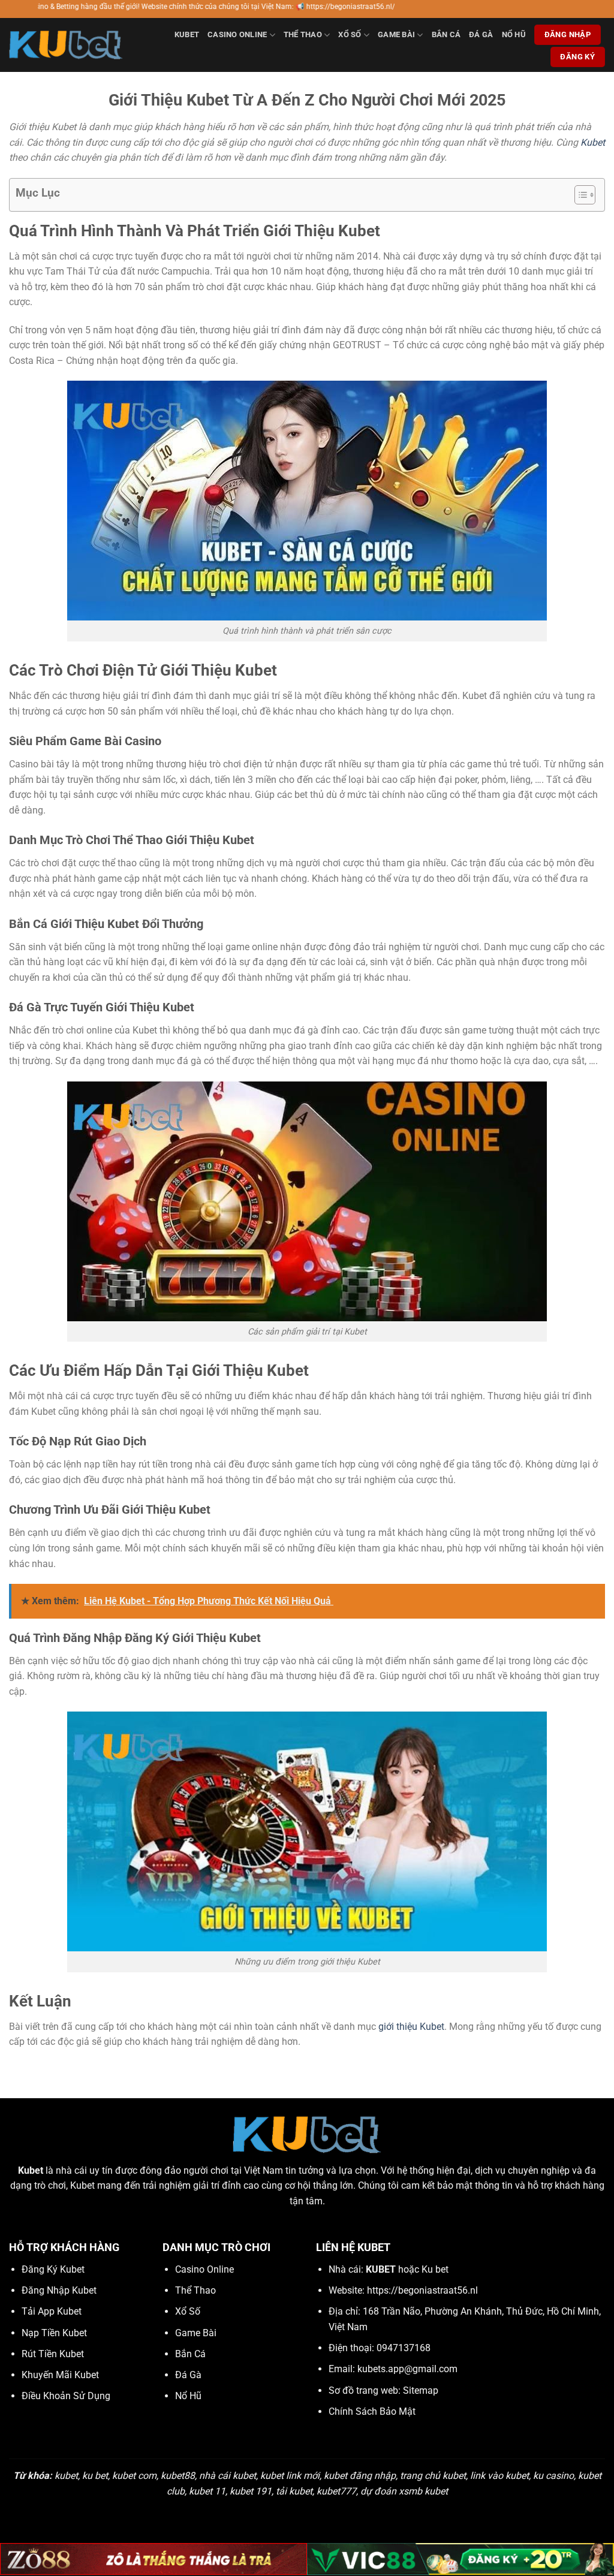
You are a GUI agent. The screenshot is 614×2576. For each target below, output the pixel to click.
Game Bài (396, 34)
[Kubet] (66, 45)
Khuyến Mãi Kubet (60, 2375)
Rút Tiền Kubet (53, 2354)
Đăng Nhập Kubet (59, 2290)
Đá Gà (481, 34)
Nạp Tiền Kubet (54, 2333)
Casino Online (237, 34)
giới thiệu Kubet (411, 2027)
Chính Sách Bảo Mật (372, 2411)
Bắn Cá (446, 34)
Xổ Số (350, 34)
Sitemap (421, 2390)
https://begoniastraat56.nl (422, 2290)
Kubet (187, 34)
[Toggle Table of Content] (579, 195)
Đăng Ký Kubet (53, 2269)
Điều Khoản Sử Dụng (66, 2396)
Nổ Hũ (514, 34)
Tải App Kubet (52, 2311)
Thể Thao (303, 34)
